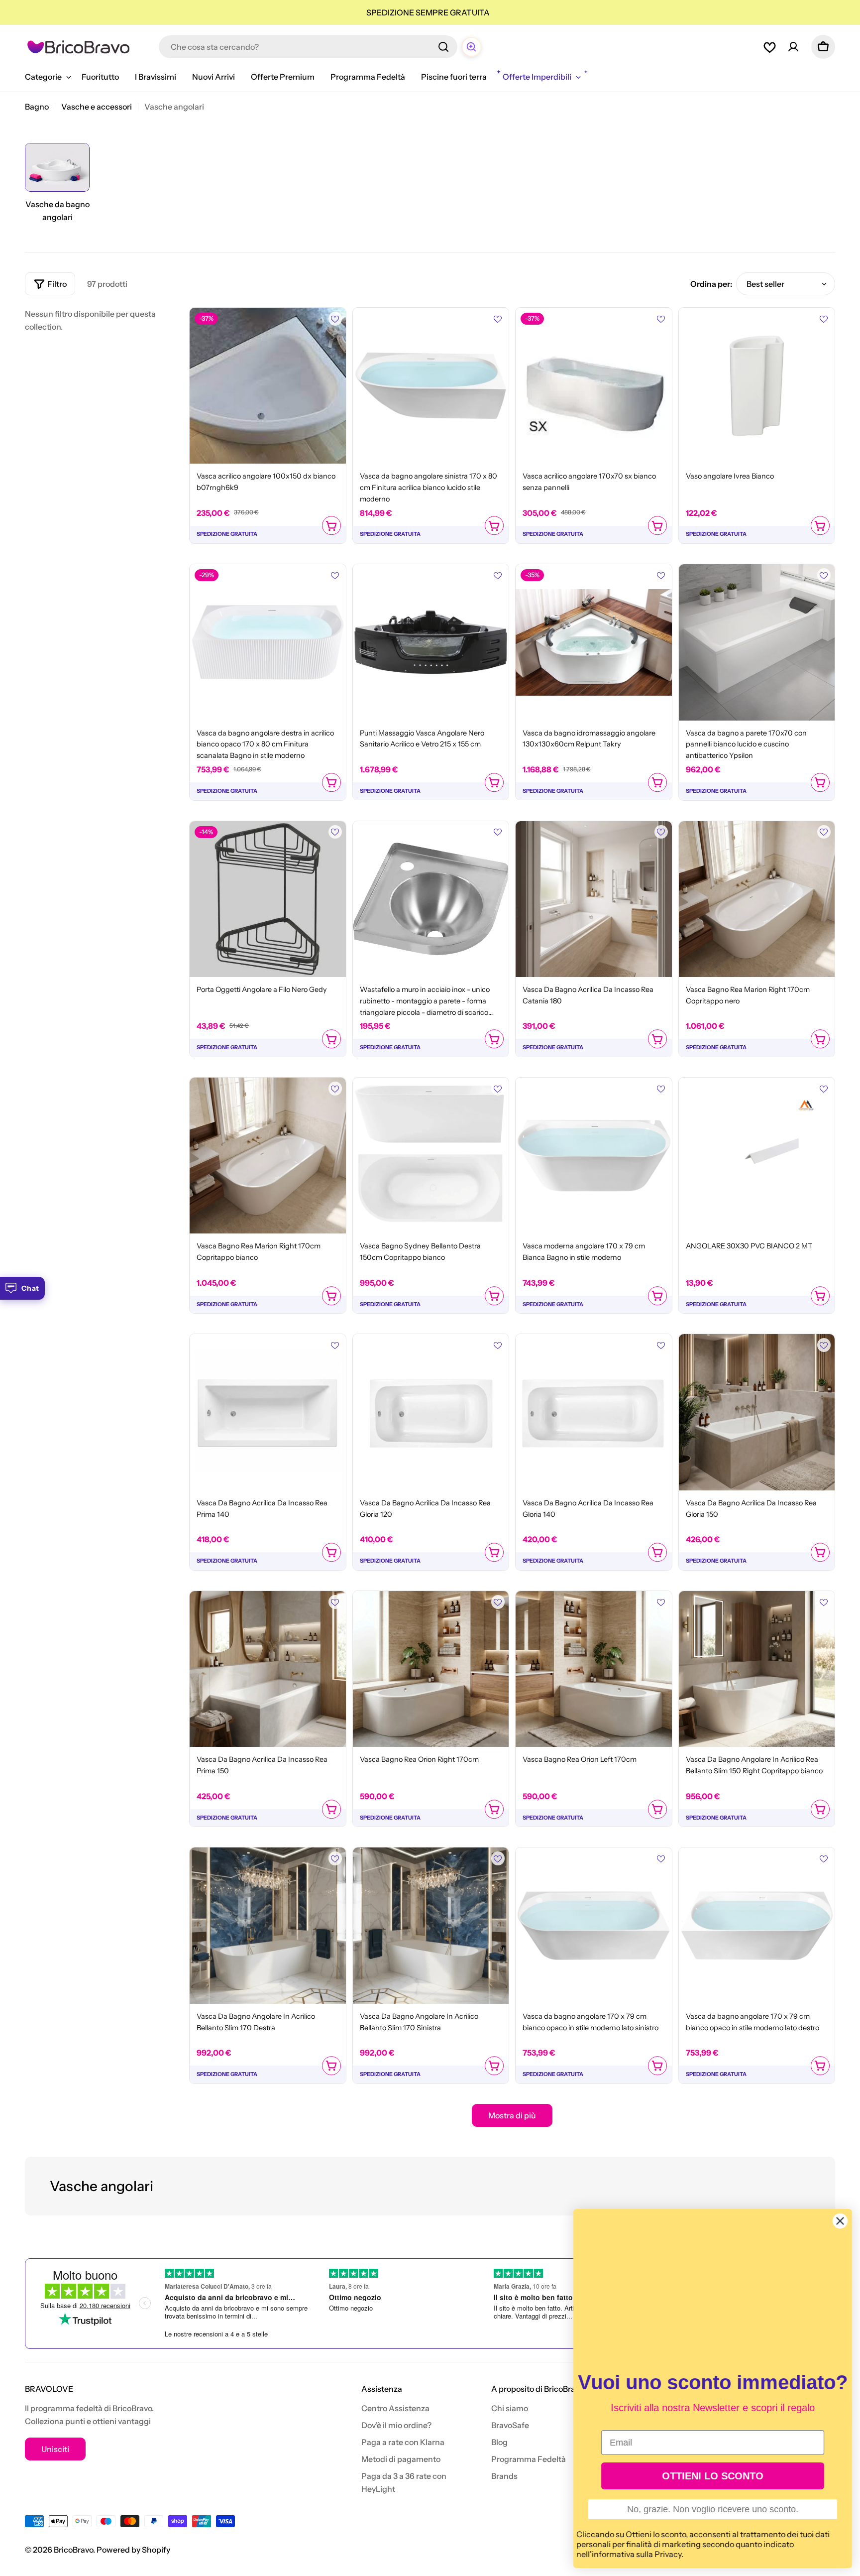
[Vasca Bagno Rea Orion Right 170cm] (431, 1669)
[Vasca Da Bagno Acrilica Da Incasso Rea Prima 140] (268, 1412)
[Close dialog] (840, 2221)
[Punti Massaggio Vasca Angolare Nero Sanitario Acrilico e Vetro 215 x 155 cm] (431, 642)
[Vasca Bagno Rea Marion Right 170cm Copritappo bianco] (268, 1156)
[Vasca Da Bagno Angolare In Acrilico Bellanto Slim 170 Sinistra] (431, 1926)
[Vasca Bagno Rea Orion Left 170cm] (594, 1669)
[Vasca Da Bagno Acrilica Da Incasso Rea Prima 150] (268, 1669)
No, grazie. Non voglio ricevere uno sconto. (713, 2509)
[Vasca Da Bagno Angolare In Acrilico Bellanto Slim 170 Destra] (268, 1926)
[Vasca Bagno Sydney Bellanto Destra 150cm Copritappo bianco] (431, 1156)
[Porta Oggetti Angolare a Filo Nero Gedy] (268, 899)
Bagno (37, 107)
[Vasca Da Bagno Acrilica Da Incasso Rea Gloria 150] (757, 1412)
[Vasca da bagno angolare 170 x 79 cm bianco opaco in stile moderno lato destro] (757, 1926)
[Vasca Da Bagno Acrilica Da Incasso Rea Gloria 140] (594, 1412)
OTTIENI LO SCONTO (713, 2476)
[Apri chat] (471, 47)
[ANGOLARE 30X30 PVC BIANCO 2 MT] (757, 1156)
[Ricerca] (443, 47)
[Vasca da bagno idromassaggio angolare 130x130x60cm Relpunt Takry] (594, 642)
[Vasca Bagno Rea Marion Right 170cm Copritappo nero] (757, 899)
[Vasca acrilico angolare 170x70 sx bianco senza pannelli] (594, 386)
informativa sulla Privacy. (638, 2554)
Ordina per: (711, 284)
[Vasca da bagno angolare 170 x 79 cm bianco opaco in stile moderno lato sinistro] (594, 1926)
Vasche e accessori (97, 107)
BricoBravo (73, 2550)
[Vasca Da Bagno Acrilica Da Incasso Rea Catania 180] (594, 899)
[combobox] (308, 47)
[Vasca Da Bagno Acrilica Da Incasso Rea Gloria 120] (431, 1412)
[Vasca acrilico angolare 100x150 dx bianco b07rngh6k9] (268, 386)
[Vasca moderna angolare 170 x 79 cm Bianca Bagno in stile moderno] (594, 1156)
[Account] (793, 47)
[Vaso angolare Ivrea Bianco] (757, 386)
